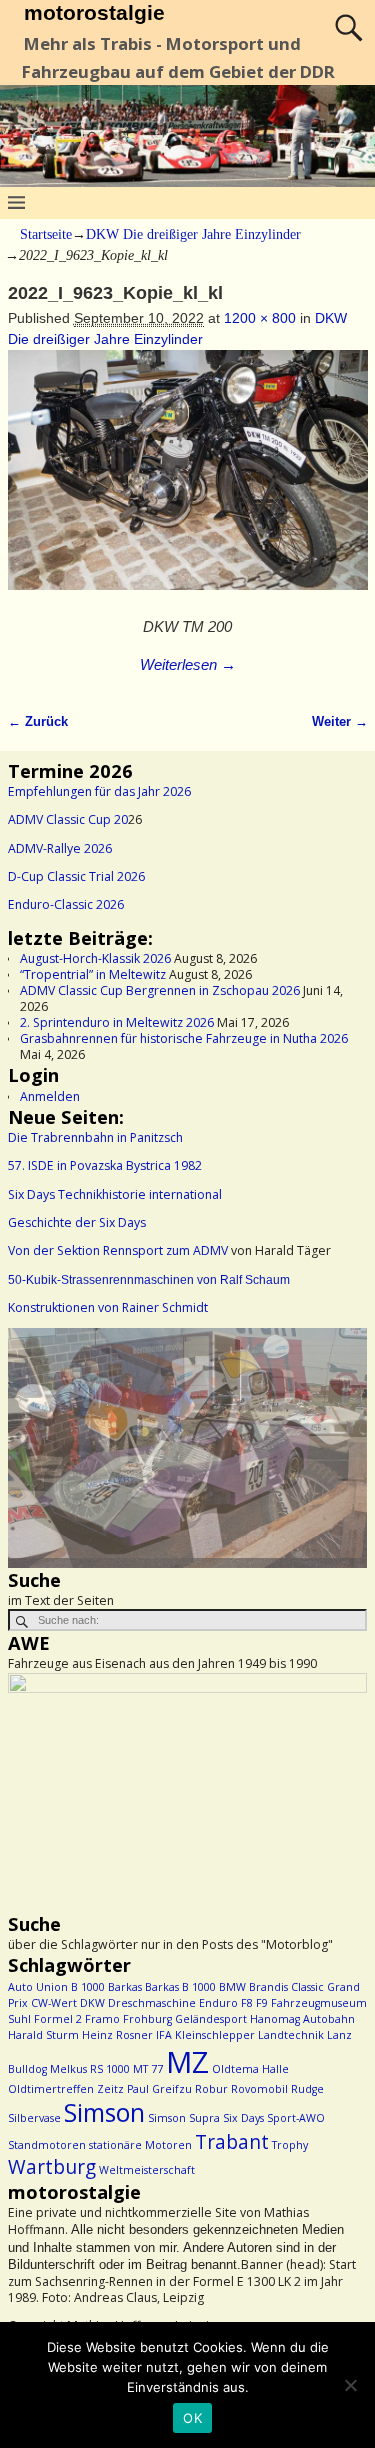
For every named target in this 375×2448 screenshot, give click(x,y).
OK (192, 2418)
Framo (102, 2019)
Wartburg (52, 2167)
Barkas (125, 1987)
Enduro (218, 2003)
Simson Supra (184, 2118)
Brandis (268, 1987)
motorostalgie (94, 12)
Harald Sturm (43, 2035)
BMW (232, 1987)
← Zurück (38, 722)
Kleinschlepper (215, 2035)
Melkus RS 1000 (90, 2069)
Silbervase (34, 2118)
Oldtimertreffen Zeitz (66, 2089)
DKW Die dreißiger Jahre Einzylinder (193, 234)
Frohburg (147, 2019)
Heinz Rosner (117, 2035)
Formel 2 (58, 2019)
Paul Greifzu (159, 2089)
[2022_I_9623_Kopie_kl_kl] (188, 480)
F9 (262, 2003)
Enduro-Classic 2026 (66, 904)
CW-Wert (54, 2003)
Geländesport (211, 2019)
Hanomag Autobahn (302, 2019)
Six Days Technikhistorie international (115, 1194)
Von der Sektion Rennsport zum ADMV (118, 1250)
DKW (92, 2003)
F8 (247, 2003)
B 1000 (88, 1987)
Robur (211, 2089)
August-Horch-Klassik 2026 (95, 958)
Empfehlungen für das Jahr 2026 (99, 791)
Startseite (46, 234)
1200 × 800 (260, 318)
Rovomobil (259, 2089)
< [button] (33, 1443)
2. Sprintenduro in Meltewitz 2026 (117, 1022)
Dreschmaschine (152, 2003)
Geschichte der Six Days (77, 1222)
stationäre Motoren (140, 2145)
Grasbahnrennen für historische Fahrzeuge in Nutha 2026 (184, 1038)
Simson (104, 2112)
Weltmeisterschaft (147, 2170)
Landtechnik (291, 2035)
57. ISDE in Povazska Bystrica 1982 (105, 1165)
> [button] (342, 1443)
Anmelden (50, 1096)
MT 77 (148, 2069)
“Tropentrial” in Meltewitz (93, 974)
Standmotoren (47, 2145)
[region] (187, 1447)
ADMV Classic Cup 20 (68, 819)
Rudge (307, 2089)
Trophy (290, 2145)
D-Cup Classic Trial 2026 (76, 876)
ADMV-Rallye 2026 (60, 848)
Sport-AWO (296, 2118)
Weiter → (340, 722)
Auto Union (38, 1987)
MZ (187, 2062)
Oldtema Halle (250, 2069)
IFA (164, 2035)
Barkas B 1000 (180, 1987)
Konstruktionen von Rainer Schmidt (108, 1307)
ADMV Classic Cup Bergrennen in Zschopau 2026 (160, 990)
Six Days (243, 2118)
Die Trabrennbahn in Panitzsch (95, 1137)
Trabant (232, 2142)
